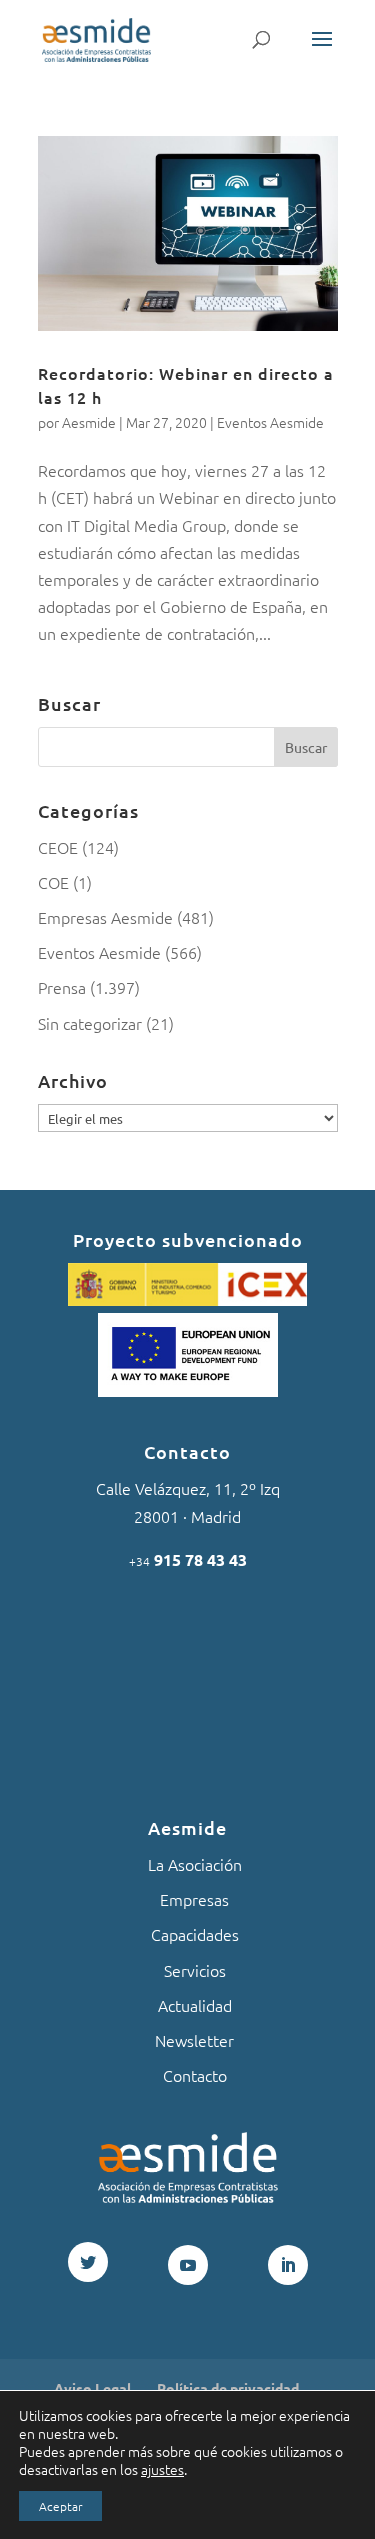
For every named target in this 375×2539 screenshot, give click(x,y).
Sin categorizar (90, 1023)
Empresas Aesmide (105, 917)
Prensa (62, 987)
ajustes (162, 2469)
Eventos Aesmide (270, 422)
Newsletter (194, 2040)
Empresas (194, 1899)
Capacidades (195, 1934)
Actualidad (195, 2005)
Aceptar (60, 2506)
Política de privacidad (228, 2388)
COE (53, 882)
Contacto (195, 2075)
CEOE (58, 847)
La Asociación (195, 1864)
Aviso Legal (92, 2388)
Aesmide (89, 422)
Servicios (195, 1970)
